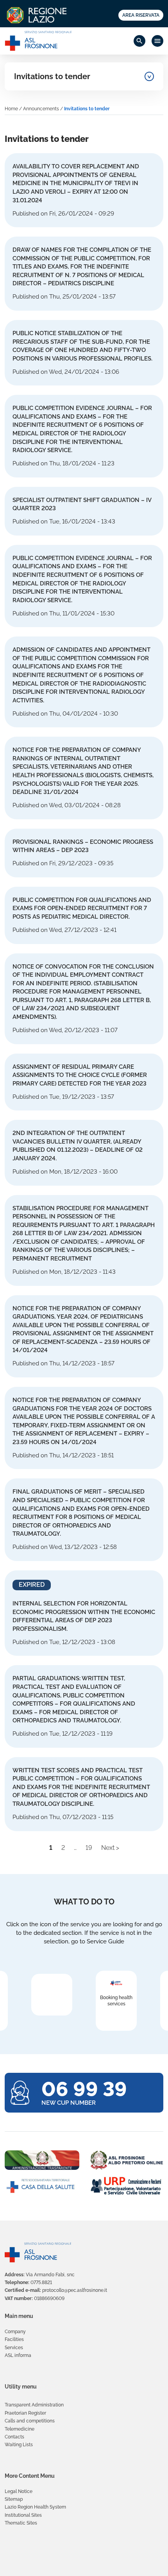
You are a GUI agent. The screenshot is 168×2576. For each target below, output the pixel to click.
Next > (110, 1848)
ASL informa (18, 2355)
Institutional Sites (23, 2515)
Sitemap (14, 2499)
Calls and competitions (30, 2421)
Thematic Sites (21, 2523)
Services (14, 2348)
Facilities (14, 2339)
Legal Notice (19, 2491)
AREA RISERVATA (141, 15)
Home (11, 109)
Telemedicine (20, 2429)
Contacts (14, 2437)
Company (15, 2332)
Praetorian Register (25, 2413)
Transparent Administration (34, 2405)
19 (89, 1848)
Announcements (41, 109)
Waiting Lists (19, 2445)
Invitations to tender (52, 76)
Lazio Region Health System (35, 2507)
